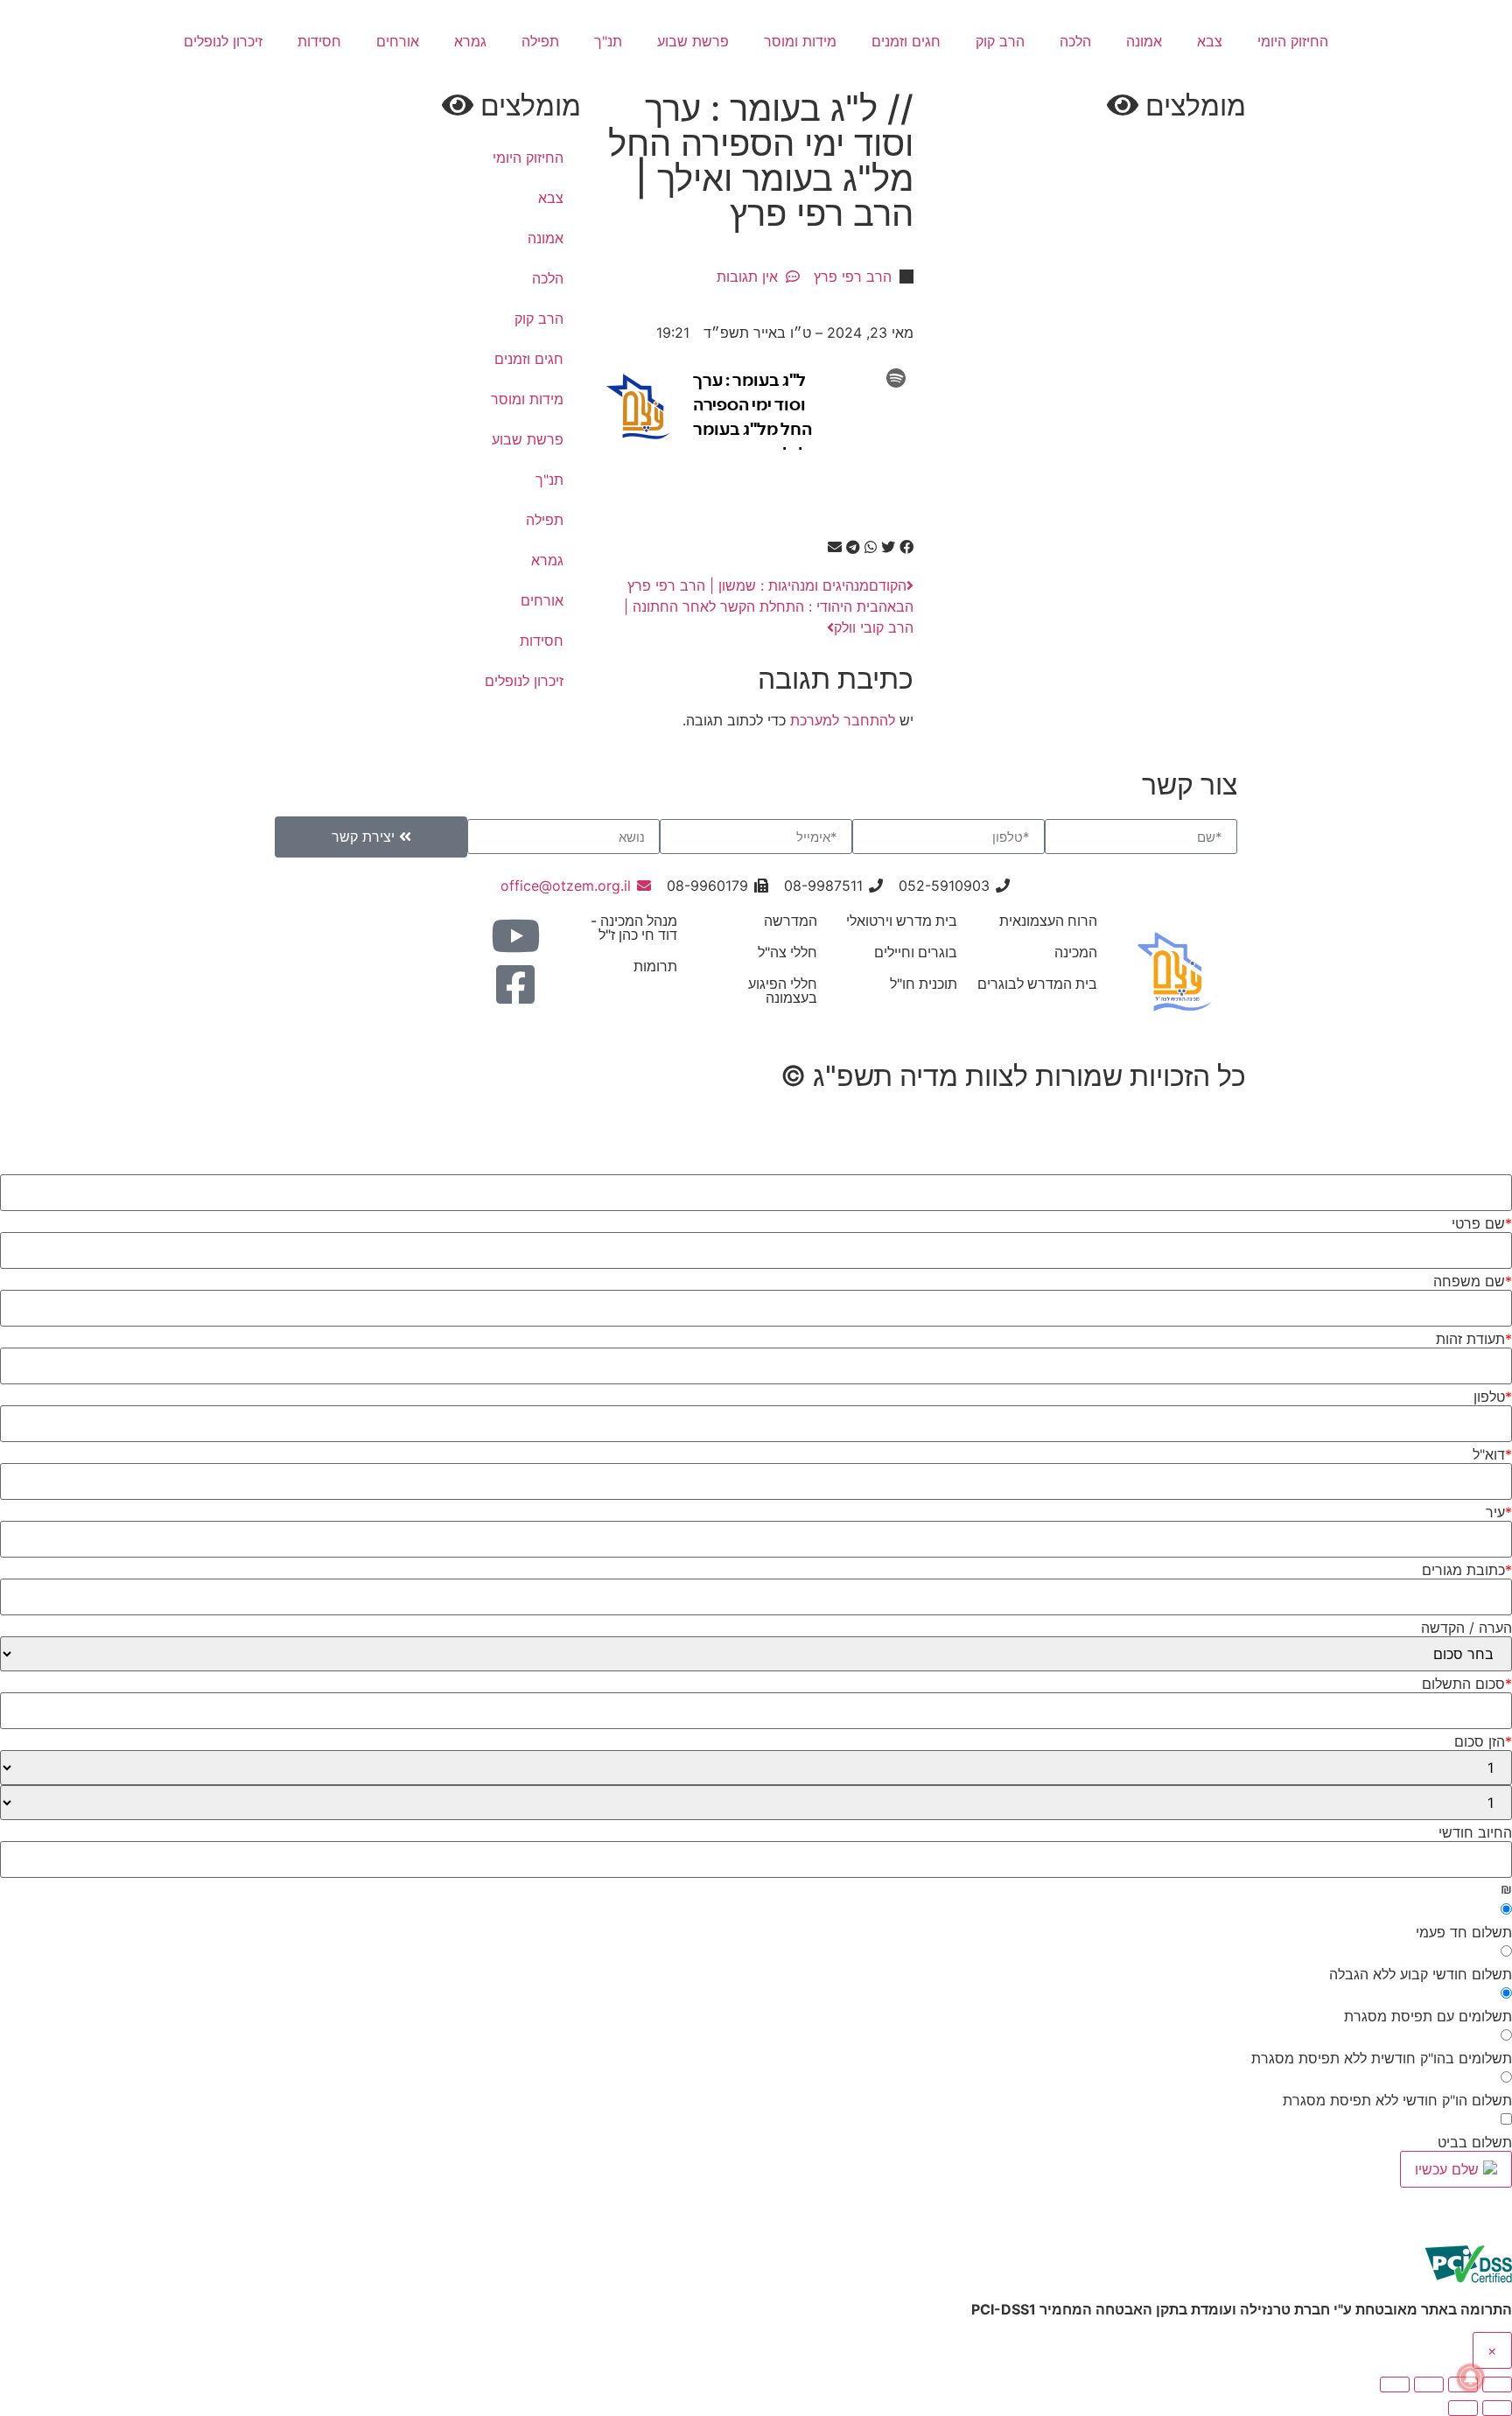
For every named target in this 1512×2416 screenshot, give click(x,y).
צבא (1210, 41)
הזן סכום (1483, 1741)
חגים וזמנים (906, 41)
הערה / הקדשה (1466, 1628)
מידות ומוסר (800, 41)
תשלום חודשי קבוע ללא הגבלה (1421, 1974)
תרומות (655, 966)
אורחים (398, 41)
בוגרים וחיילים (916, 952)
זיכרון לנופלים (223, 41)
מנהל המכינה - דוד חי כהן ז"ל (634, 928)
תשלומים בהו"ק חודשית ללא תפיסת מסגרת (1382, 2058)
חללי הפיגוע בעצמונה (783, 991)
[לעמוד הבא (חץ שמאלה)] (1463, 2408)
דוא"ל (1492, 1454)
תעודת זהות (1474, 1339)
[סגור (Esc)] (1395, 2384)
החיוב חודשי (1475, 1832)
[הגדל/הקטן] (1497, 2384)
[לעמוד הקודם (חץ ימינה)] (1497, 2408)
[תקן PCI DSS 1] (1468, 2288)
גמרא (470, 41)
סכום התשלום (1467, 1684)
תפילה (540, 41)
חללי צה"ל (787, 952)
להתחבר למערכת (843, 720)
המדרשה (791, 921)
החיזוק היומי (1293, 41)
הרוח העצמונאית (1048, 921)
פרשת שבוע (693, 41)
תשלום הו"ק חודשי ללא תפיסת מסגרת (1397, 2100)
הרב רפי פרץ (853, 277)
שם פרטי (1482, 1223)
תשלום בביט (1475, 2142)
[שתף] (1429, 2384)
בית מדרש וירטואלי (902, 921)
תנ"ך (608, 41)
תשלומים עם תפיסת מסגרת (1428, 2016)
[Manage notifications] (1471, 2377)
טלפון (1493, 1397)
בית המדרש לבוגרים (1037, 984)
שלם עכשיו (1449, 2169)
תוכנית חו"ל (924, 984)
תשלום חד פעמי (1464, 1932)
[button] (906, 547)
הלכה (1075, 41)
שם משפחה (1473, 1281)
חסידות (319, 41)
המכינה (1076, 952)
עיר (1499, 1512)
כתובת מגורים (1467, 1570)
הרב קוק (1000, 41)
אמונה (1144, 41)
